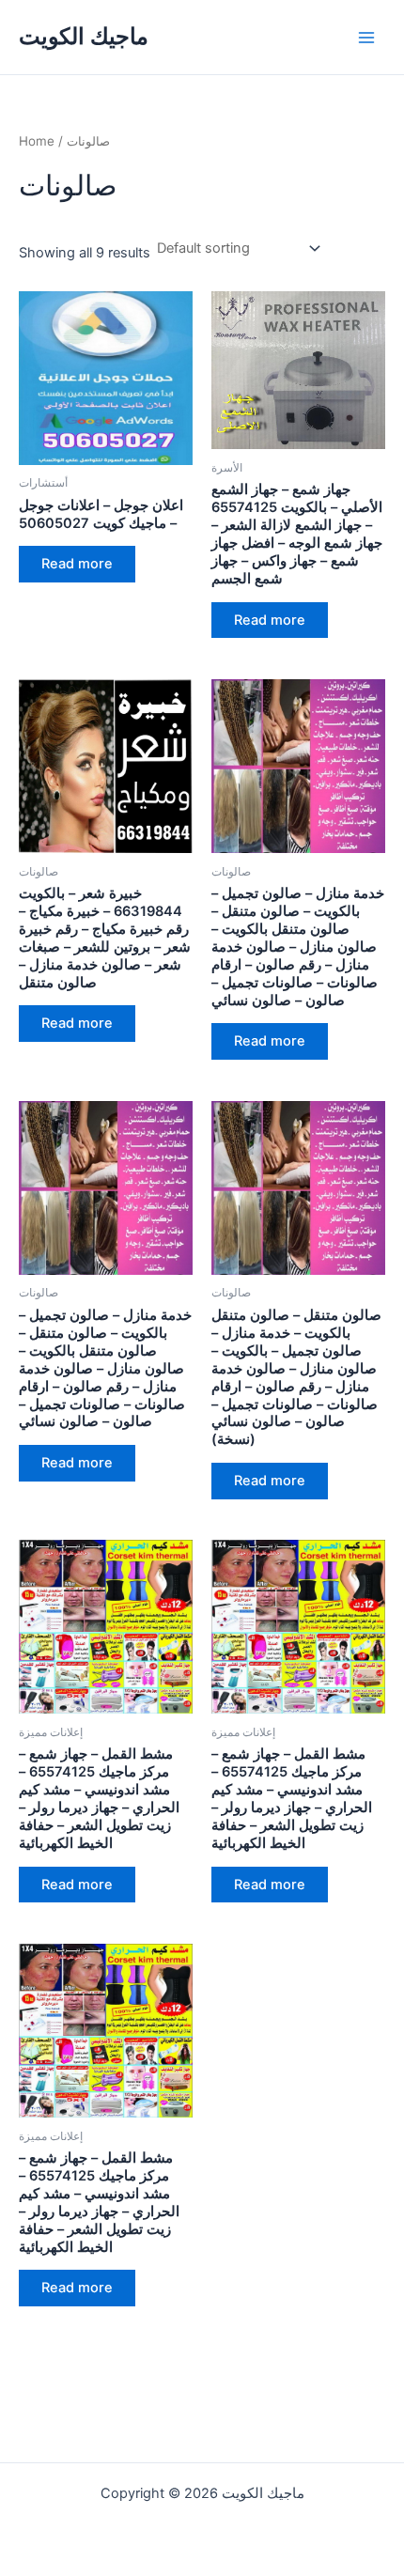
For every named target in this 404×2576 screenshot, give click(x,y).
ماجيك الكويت (84, 36)
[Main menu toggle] (366, 37)
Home (37, 141)
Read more (77, 564)
